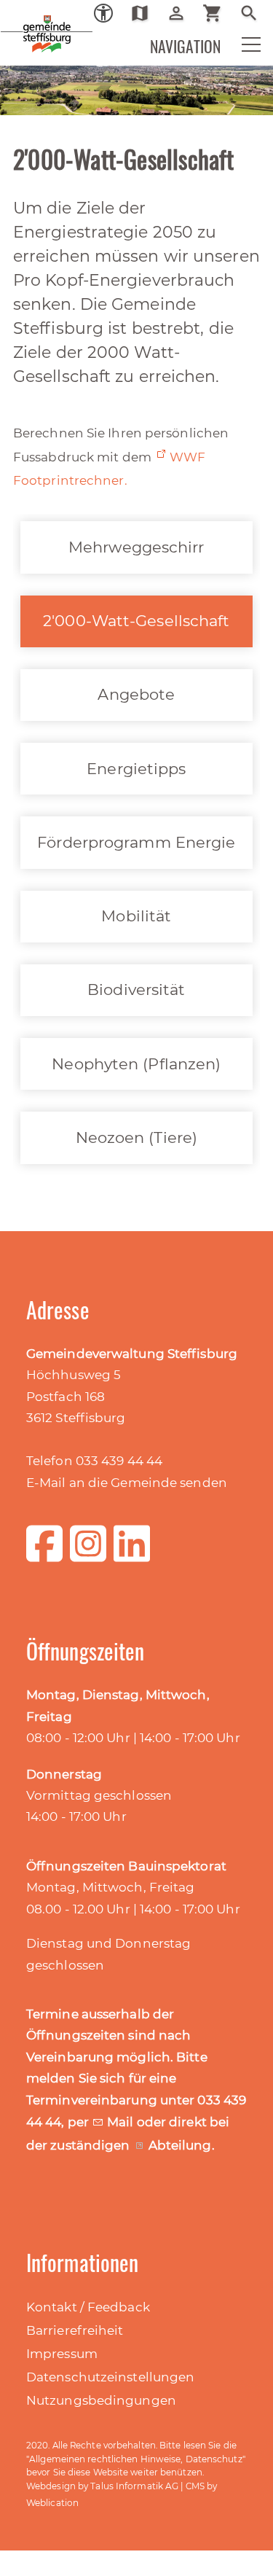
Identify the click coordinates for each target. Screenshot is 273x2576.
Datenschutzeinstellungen (110, 2377)
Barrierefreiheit (75, 2330)
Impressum (62, 2354)
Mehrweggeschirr (136, 547)
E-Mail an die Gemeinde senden (127, 1483)
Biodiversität (136, 990)
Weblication (52, 2503)
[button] (242, 48)
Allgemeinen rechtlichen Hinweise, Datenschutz (136, 2459)
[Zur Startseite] (22, 22)
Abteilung (180, 2145)
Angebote (136, 694)
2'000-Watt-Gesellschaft (136, 621)
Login (182, 13)
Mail (122, 2122)
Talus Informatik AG (134, 2486)
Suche (254, 13)
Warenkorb (218, 13)
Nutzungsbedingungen (101, 2400)
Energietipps (136, 769)
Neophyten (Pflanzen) (136, 1064)
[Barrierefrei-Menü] (103, 13)
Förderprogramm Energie (136, 842)
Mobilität (136, 916)
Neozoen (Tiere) (137, 1137)
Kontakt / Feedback (88, 2307)
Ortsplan (145, 13)
